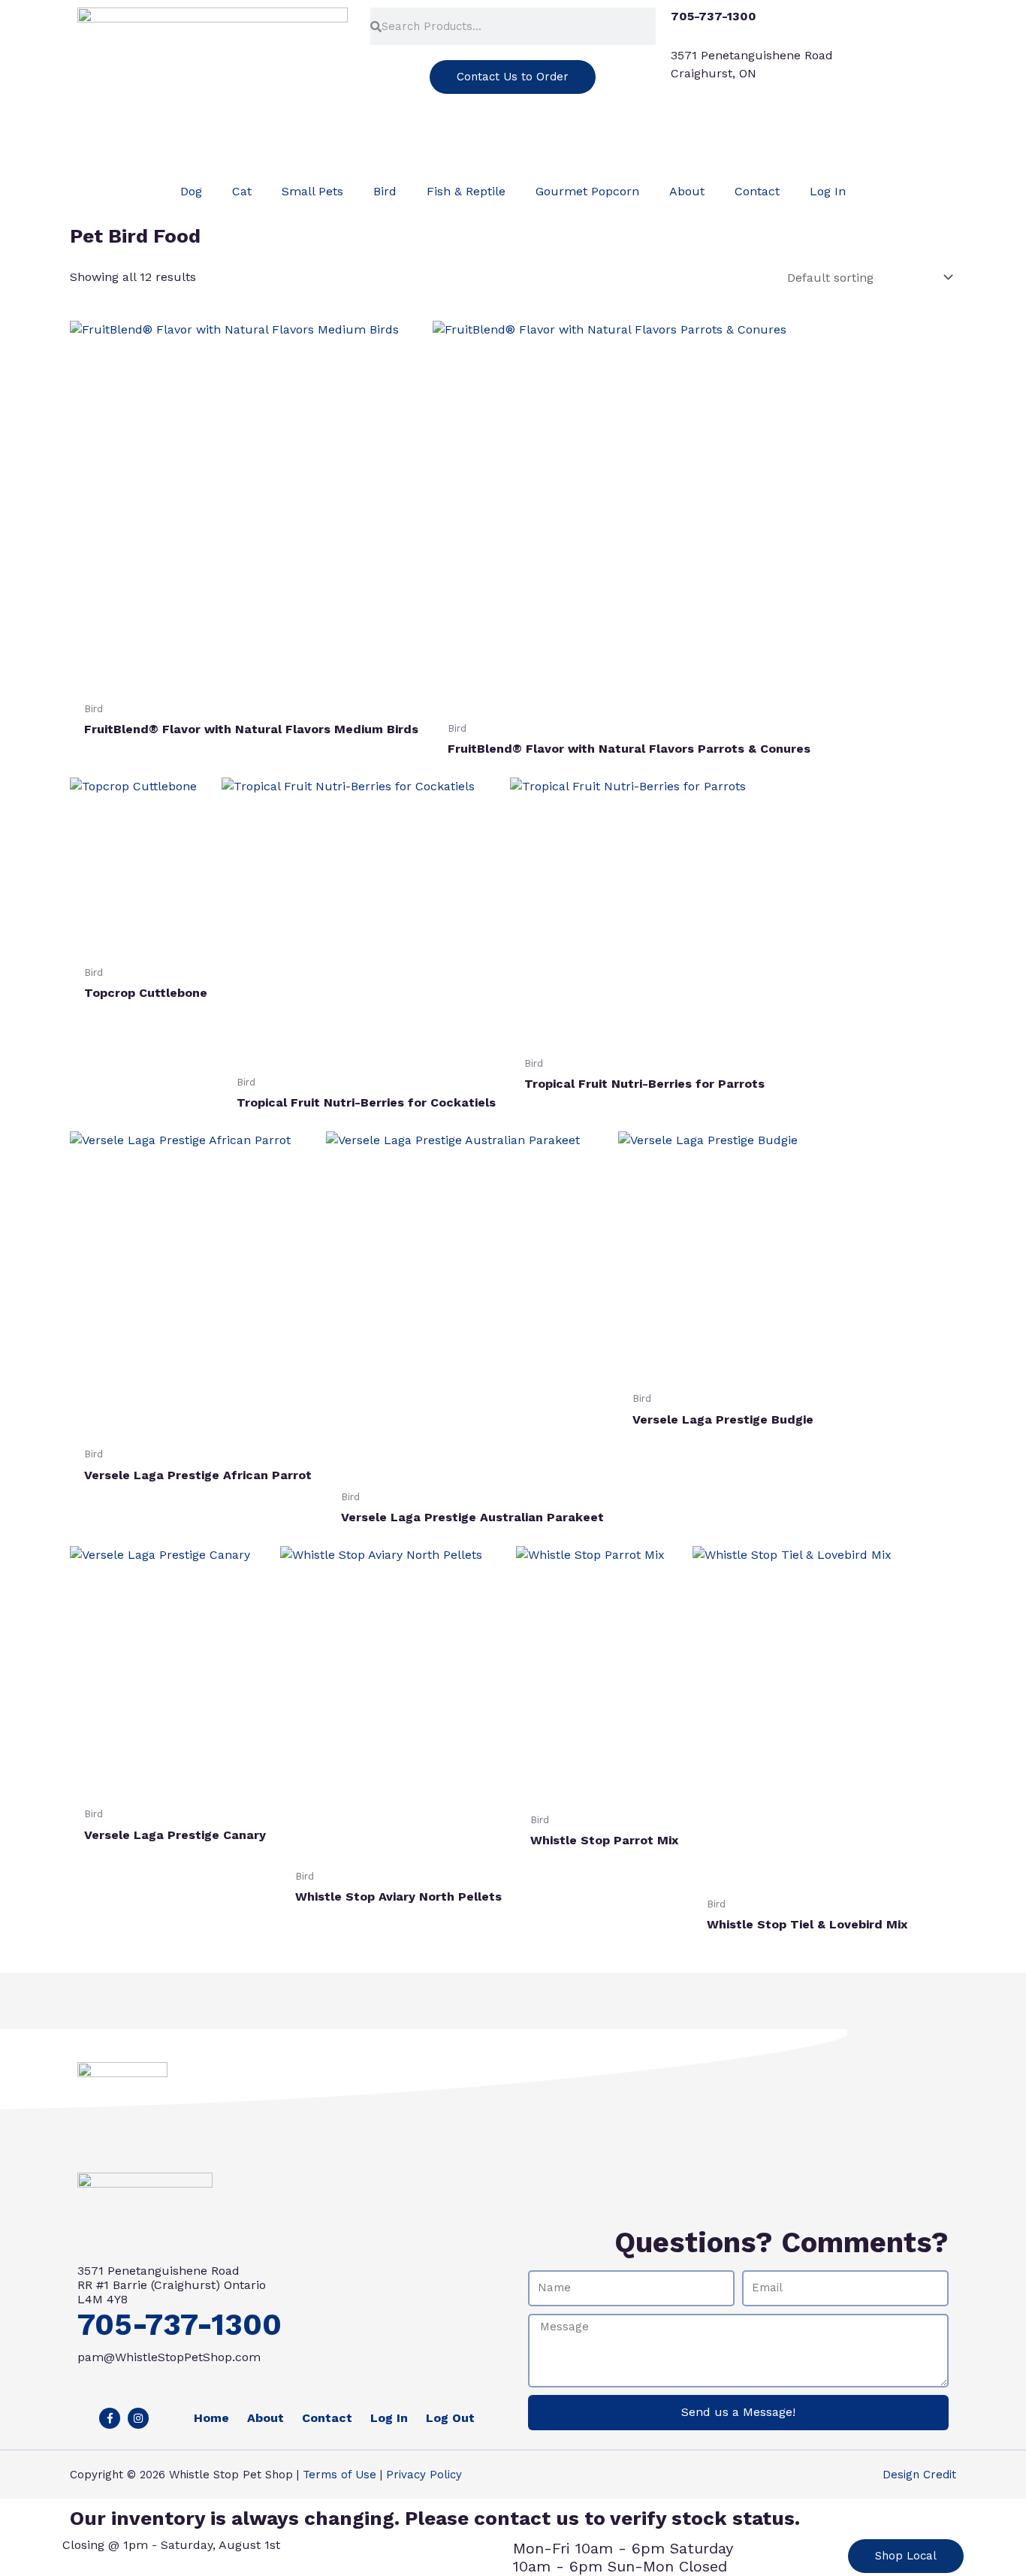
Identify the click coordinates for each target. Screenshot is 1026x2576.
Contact (757, 191)
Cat (242, 191)
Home (211, 2418)
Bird (385, 191)
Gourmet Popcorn (587, 191)
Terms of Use (339, 2475)
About (687, 191)
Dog (191, 191)
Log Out (450, 2418)
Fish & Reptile (466, 191)
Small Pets (312, 191)
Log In (828, 191)
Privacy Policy (424, 2475)
